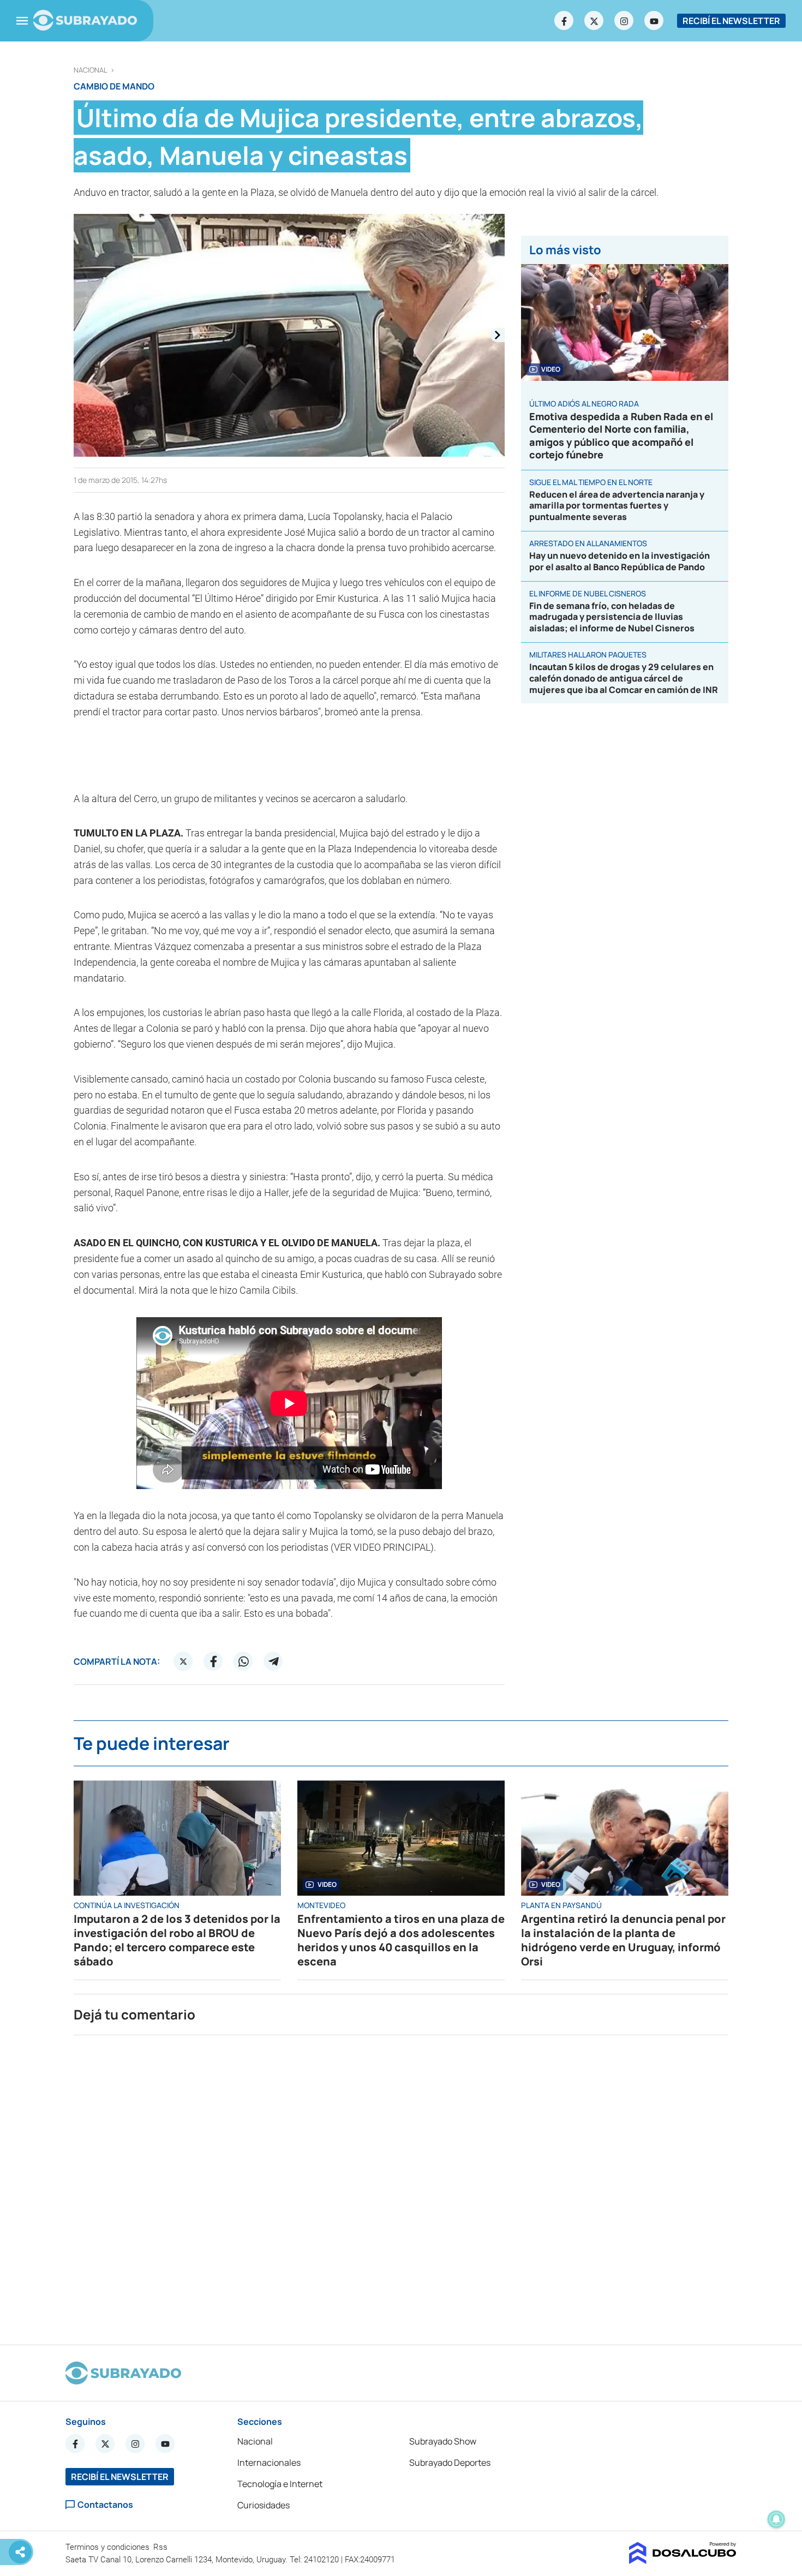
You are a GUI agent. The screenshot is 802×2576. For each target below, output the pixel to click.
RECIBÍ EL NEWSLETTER (731, 21)
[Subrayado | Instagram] (624, 21)
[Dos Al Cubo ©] (683, 2561)
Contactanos (105, 2505)
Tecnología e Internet (280, 2484)
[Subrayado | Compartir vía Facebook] (213, 1661)
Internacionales (269, 2463)
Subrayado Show (443, 2441)
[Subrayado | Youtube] (654, 21)
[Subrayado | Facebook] (564, 21)
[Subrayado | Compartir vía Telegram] (273, 1661)
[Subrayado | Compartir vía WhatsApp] (243, 1661)
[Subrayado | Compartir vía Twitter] (183, 1661)
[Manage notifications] (776, 2519)
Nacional (91, 70)
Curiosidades (264, 2505)
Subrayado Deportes (450, 2463)
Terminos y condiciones (109, 2547)
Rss (161, 2547)
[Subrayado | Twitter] (594, 21)
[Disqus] (401, 2185)
